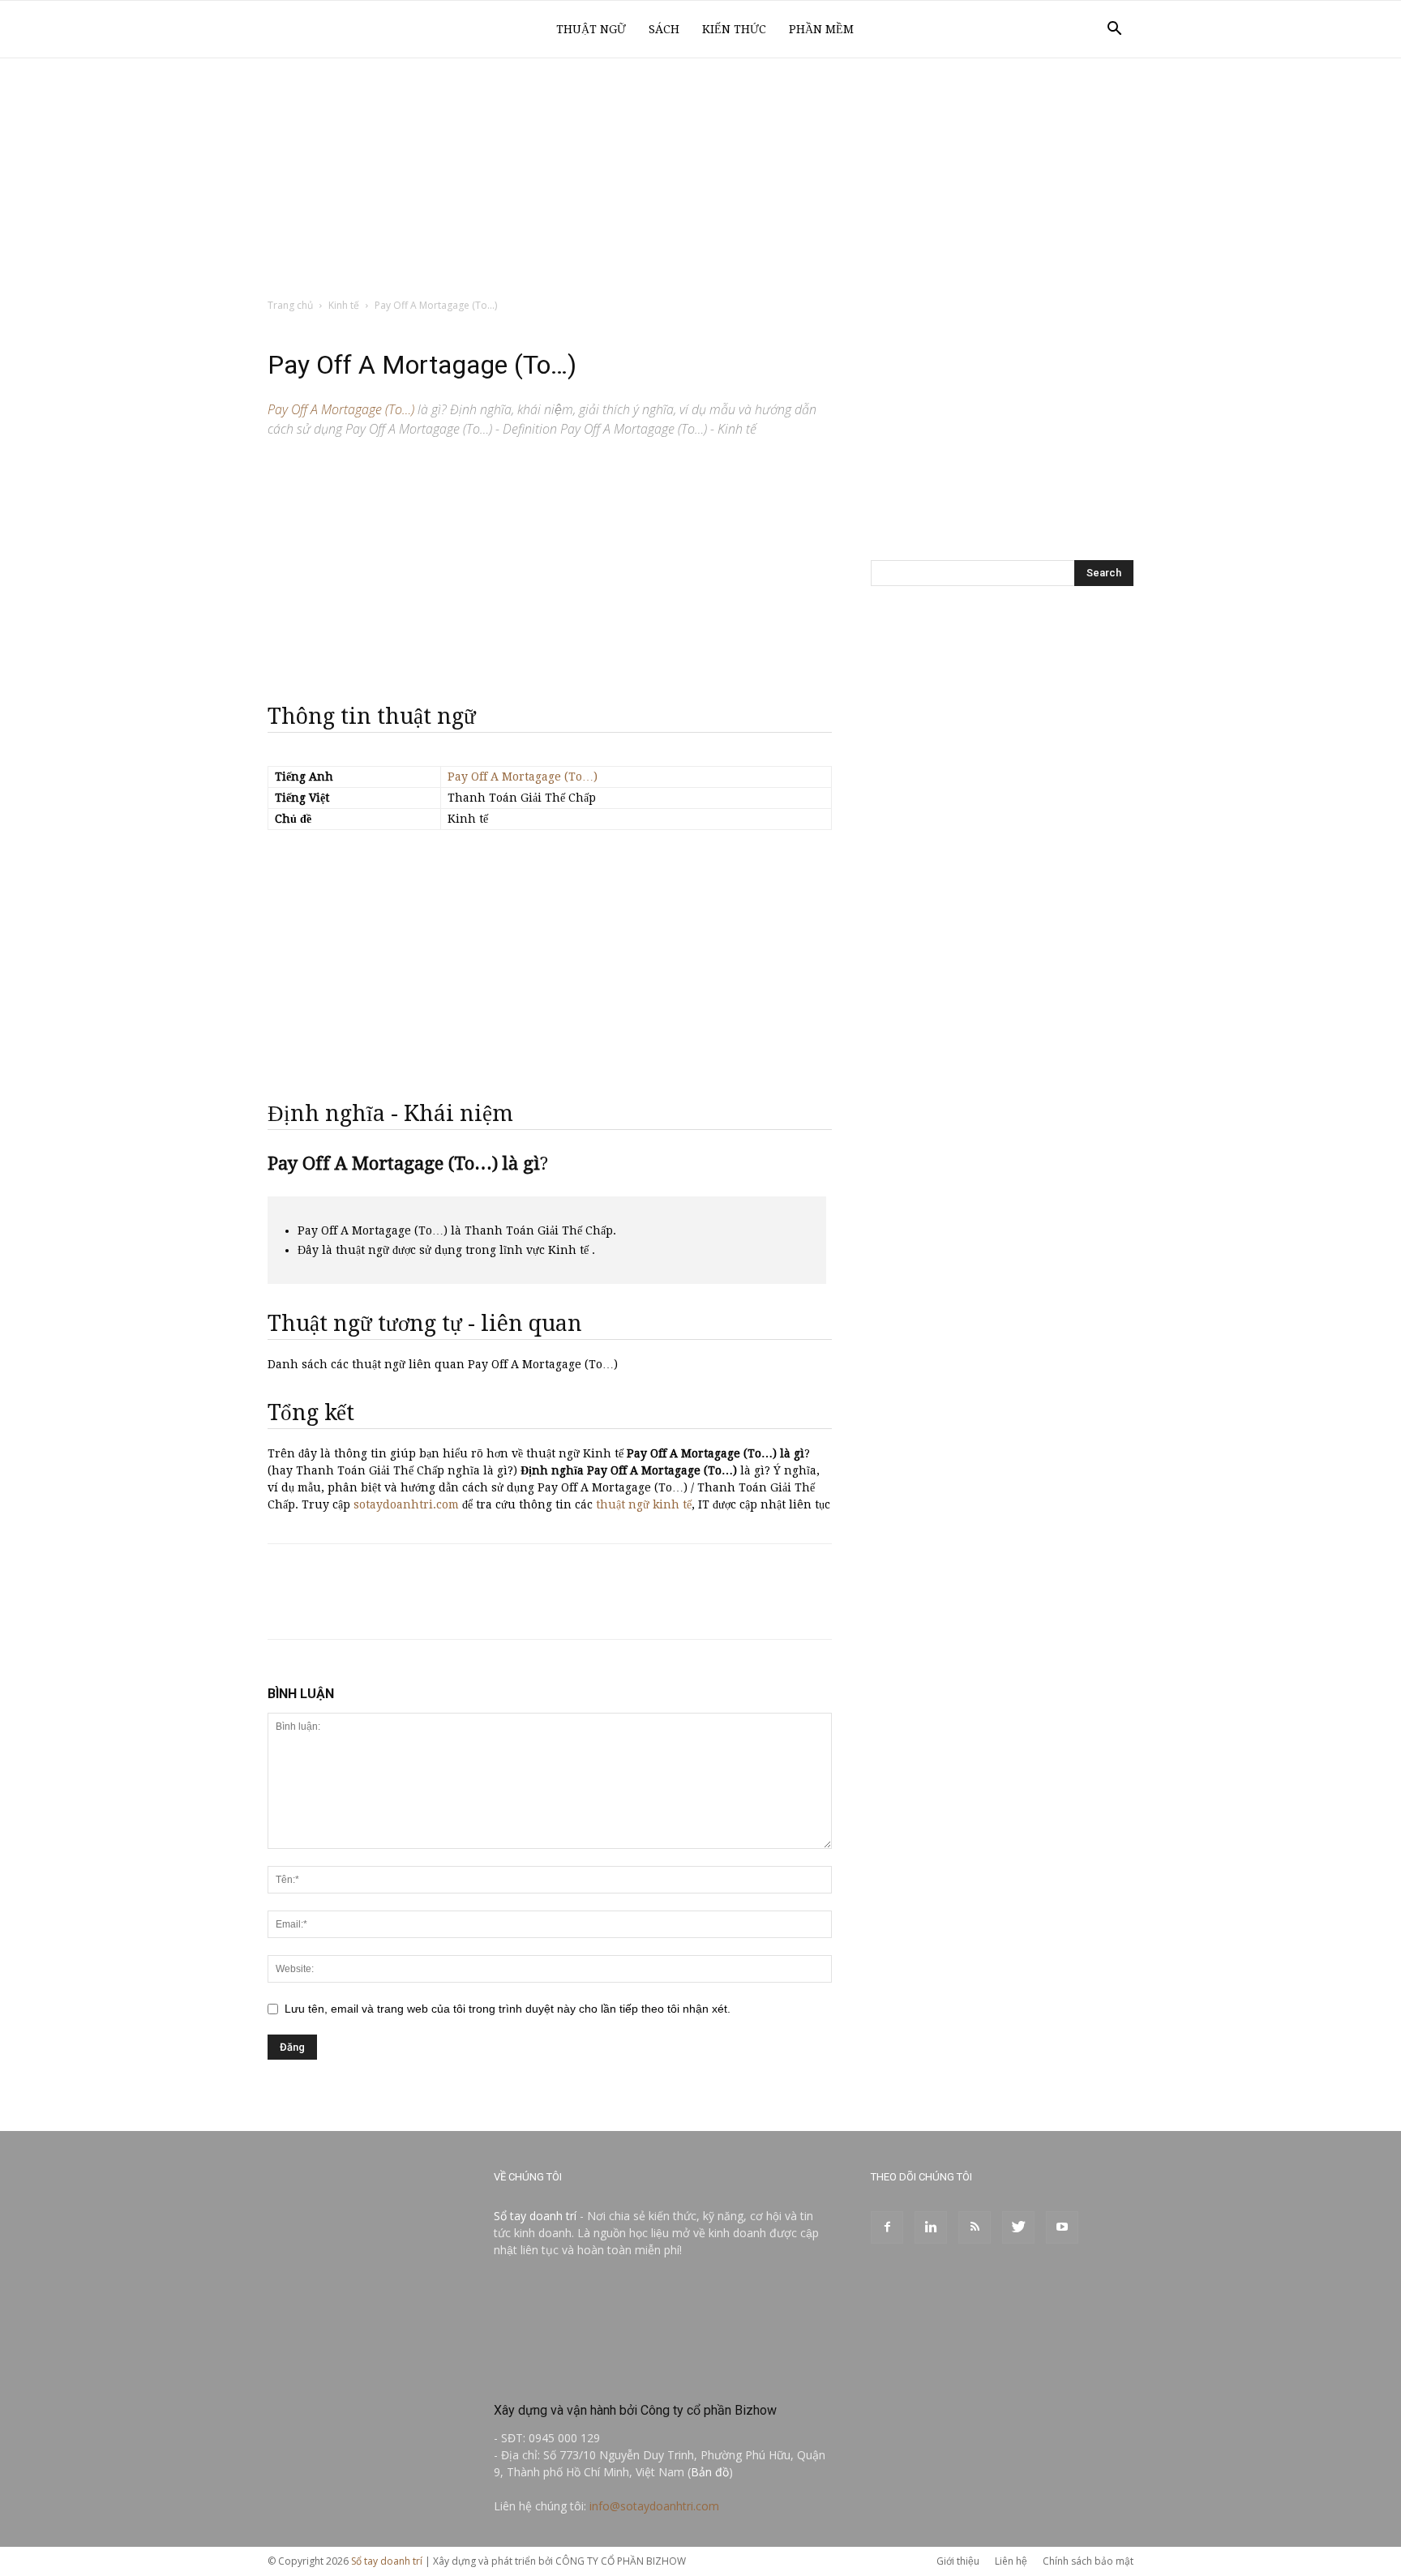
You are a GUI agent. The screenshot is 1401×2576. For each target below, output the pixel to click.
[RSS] (975, 2227)
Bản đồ (710, 2472)
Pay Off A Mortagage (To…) (523, 777)
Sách (664, 29)
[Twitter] (1018, 2227)
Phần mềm (821, 29)
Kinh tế (344, 305)
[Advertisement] (700, 179)
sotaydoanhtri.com (406, 1504)
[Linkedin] (931, 2227)
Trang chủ (290, 305)
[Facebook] (887, 2227)
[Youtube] (1062, 2227)
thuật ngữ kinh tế (644, 1504)
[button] (1114, 30)
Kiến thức (734, 29)
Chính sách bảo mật (1088, 2561)
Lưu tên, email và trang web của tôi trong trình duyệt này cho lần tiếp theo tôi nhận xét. (508, 2009)
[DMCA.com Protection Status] (615, 2375)
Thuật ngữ (591, 29)
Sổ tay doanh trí (535, 2216)
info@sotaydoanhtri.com (654, 2506)
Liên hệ (1011, 2561)
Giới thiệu (958, 2561)
